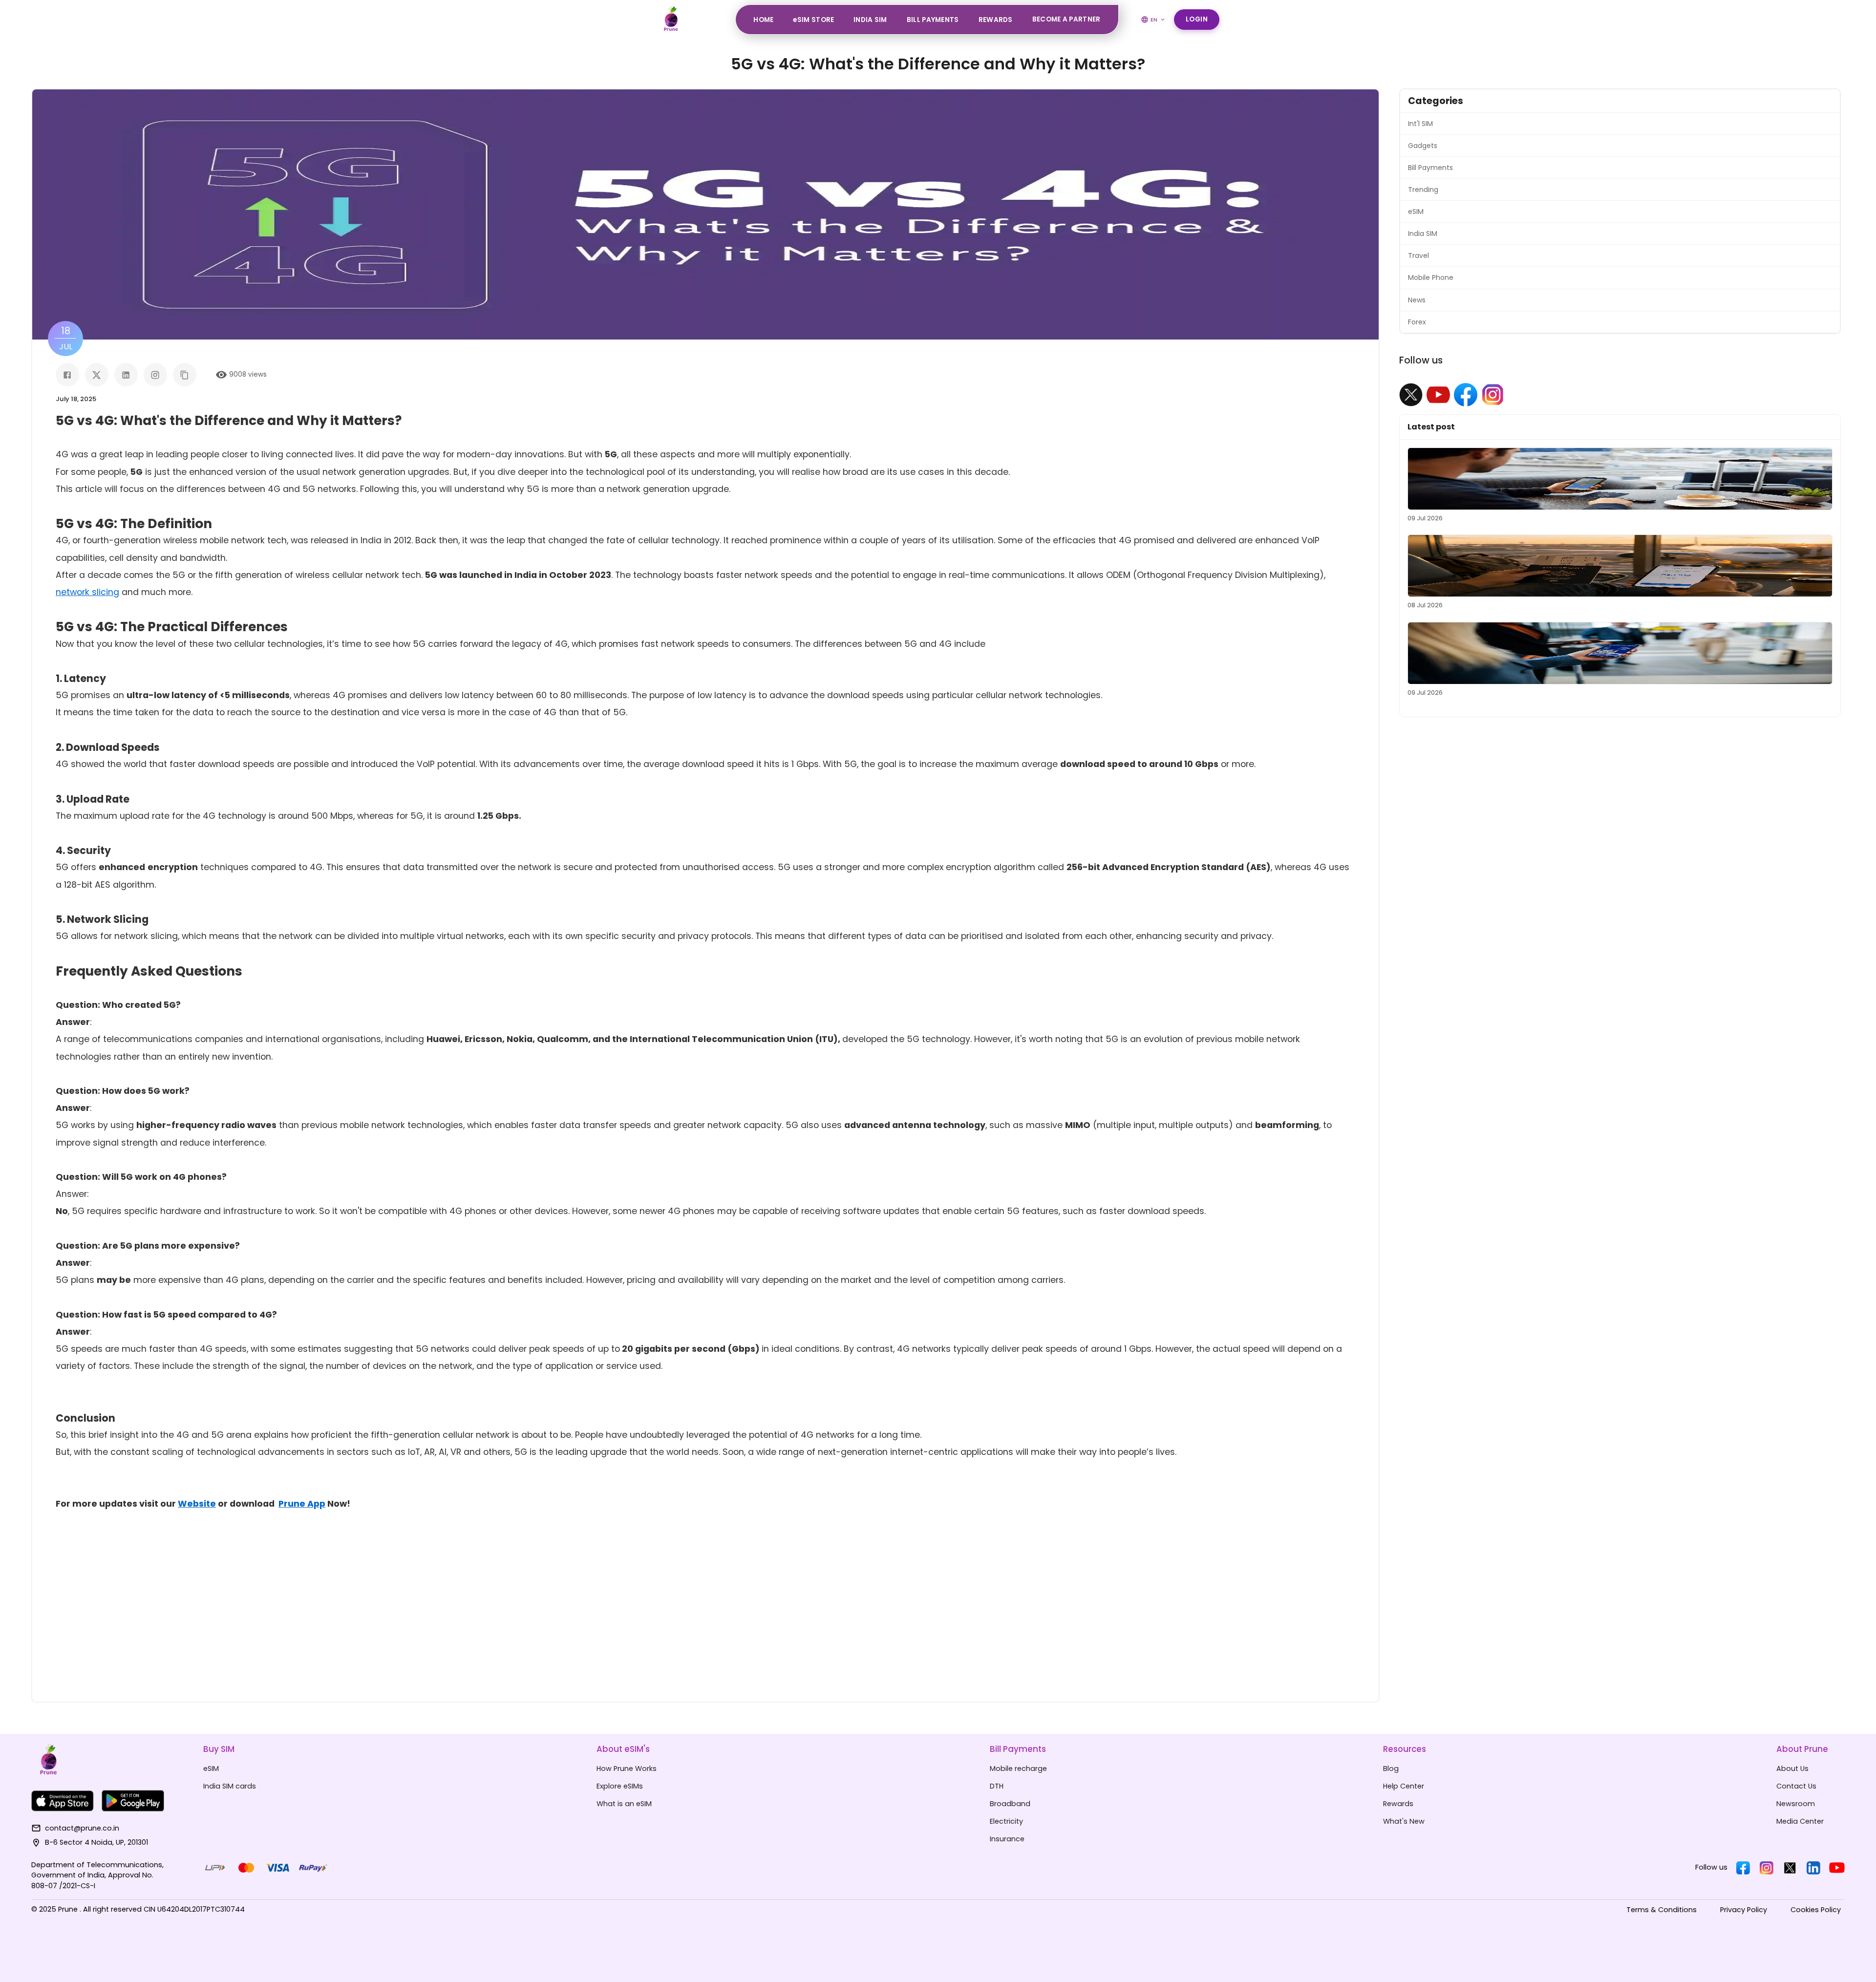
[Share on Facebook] (67, 375)
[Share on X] (97, 375)
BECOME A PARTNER (1066, 19)
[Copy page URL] (185, 375)
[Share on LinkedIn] (126, 375)
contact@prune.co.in (82, 1828)
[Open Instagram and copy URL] (155, 375)
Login (1197, 19)
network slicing (87, 592)
